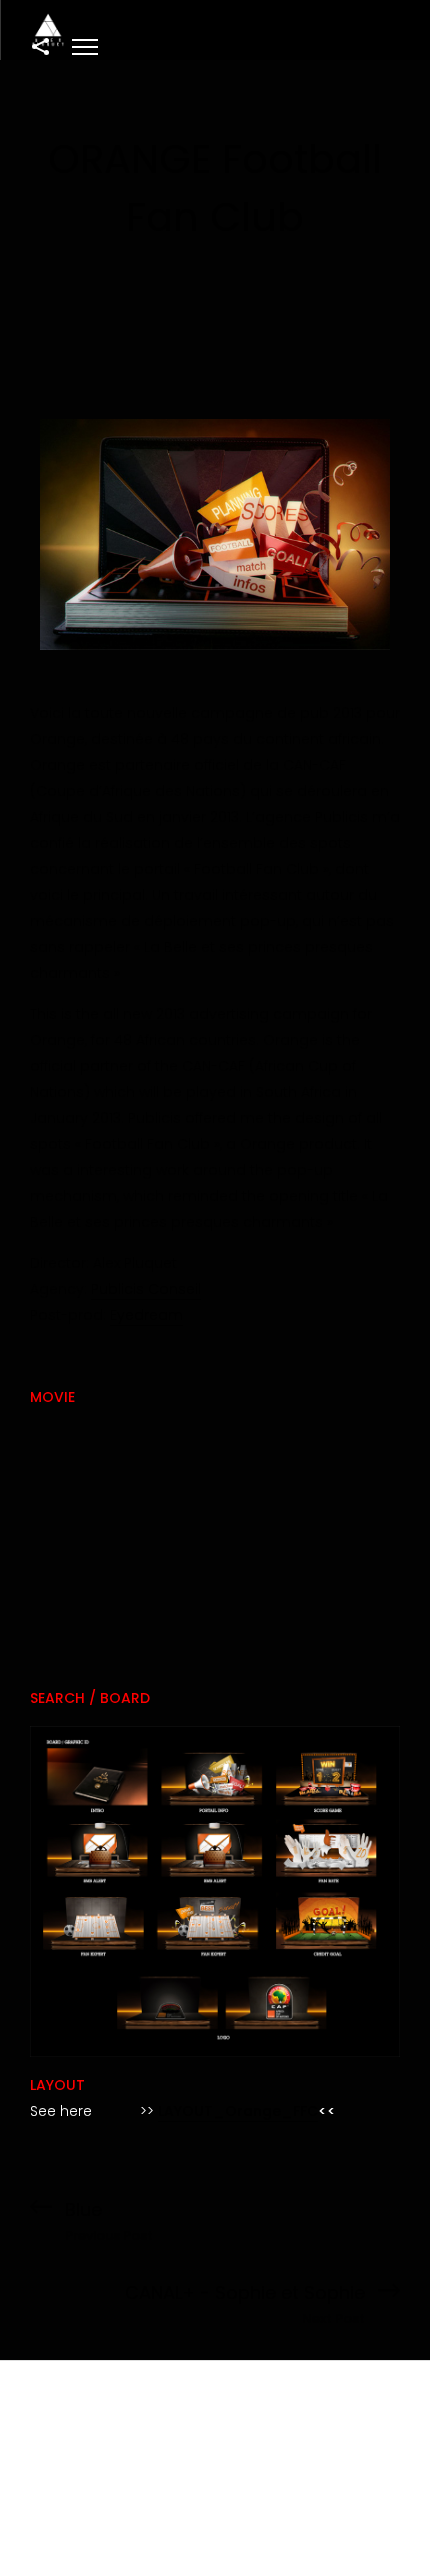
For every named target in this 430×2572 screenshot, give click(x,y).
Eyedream (146, 1315)
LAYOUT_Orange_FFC (238, 2111)
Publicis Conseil (146, 1289)
